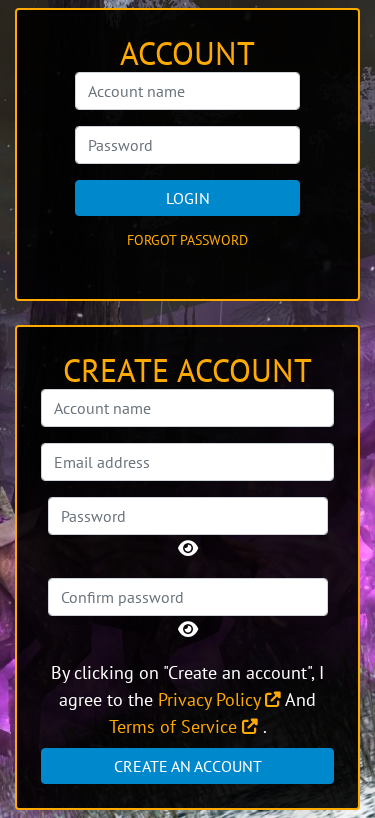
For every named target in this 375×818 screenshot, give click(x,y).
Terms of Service (175, 726)
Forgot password (187, 240)
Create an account (188, 766)
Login (188, 198)
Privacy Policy (211, 699)
